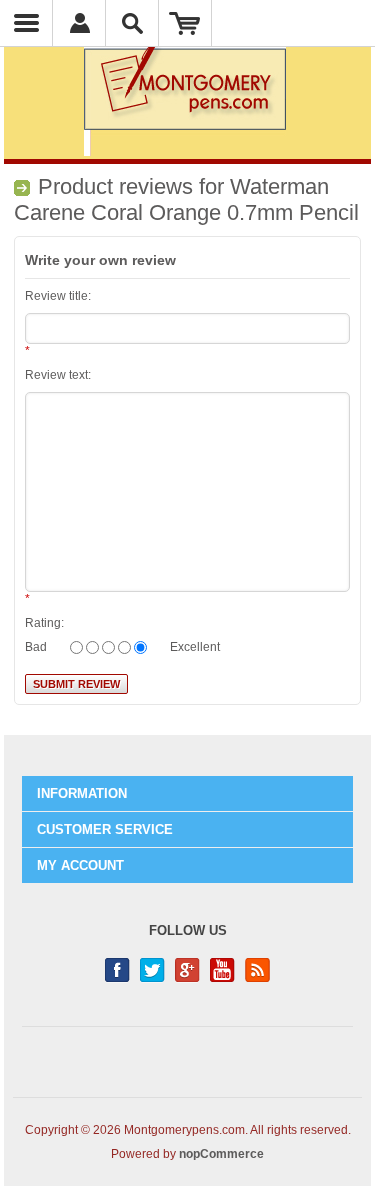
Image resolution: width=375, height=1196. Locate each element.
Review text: (58, 375)
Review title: (58, 296)
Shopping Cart (185, 23)
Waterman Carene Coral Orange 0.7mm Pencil (186, 199)
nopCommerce (221, 1154)
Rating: (44, 623)
